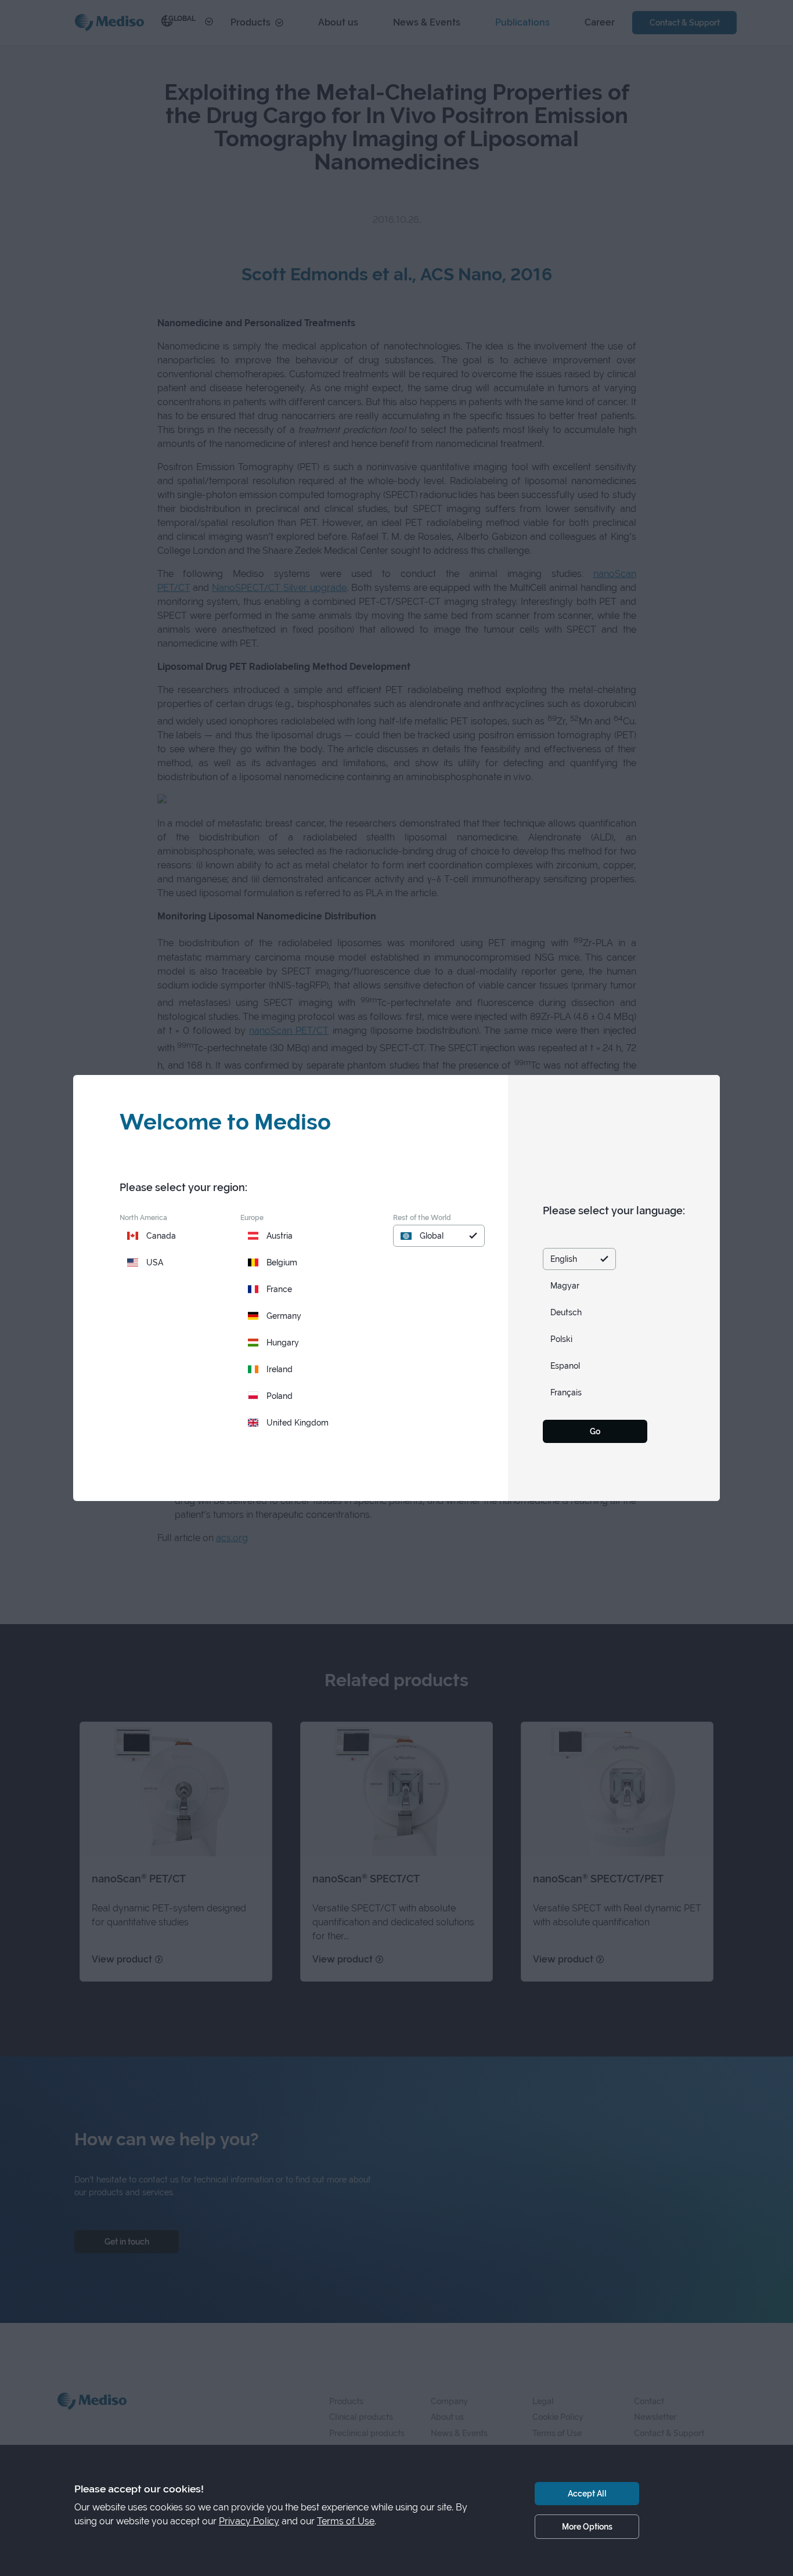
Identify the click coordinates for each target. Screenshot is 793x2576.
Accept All (587, 2493)
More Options (587, 2526)
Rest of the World (422, 1217)
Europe (252, 1217)
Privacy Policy (249, 2521)
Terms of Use (346, 2521)
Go (595, 1431)
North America (143, 1217)
